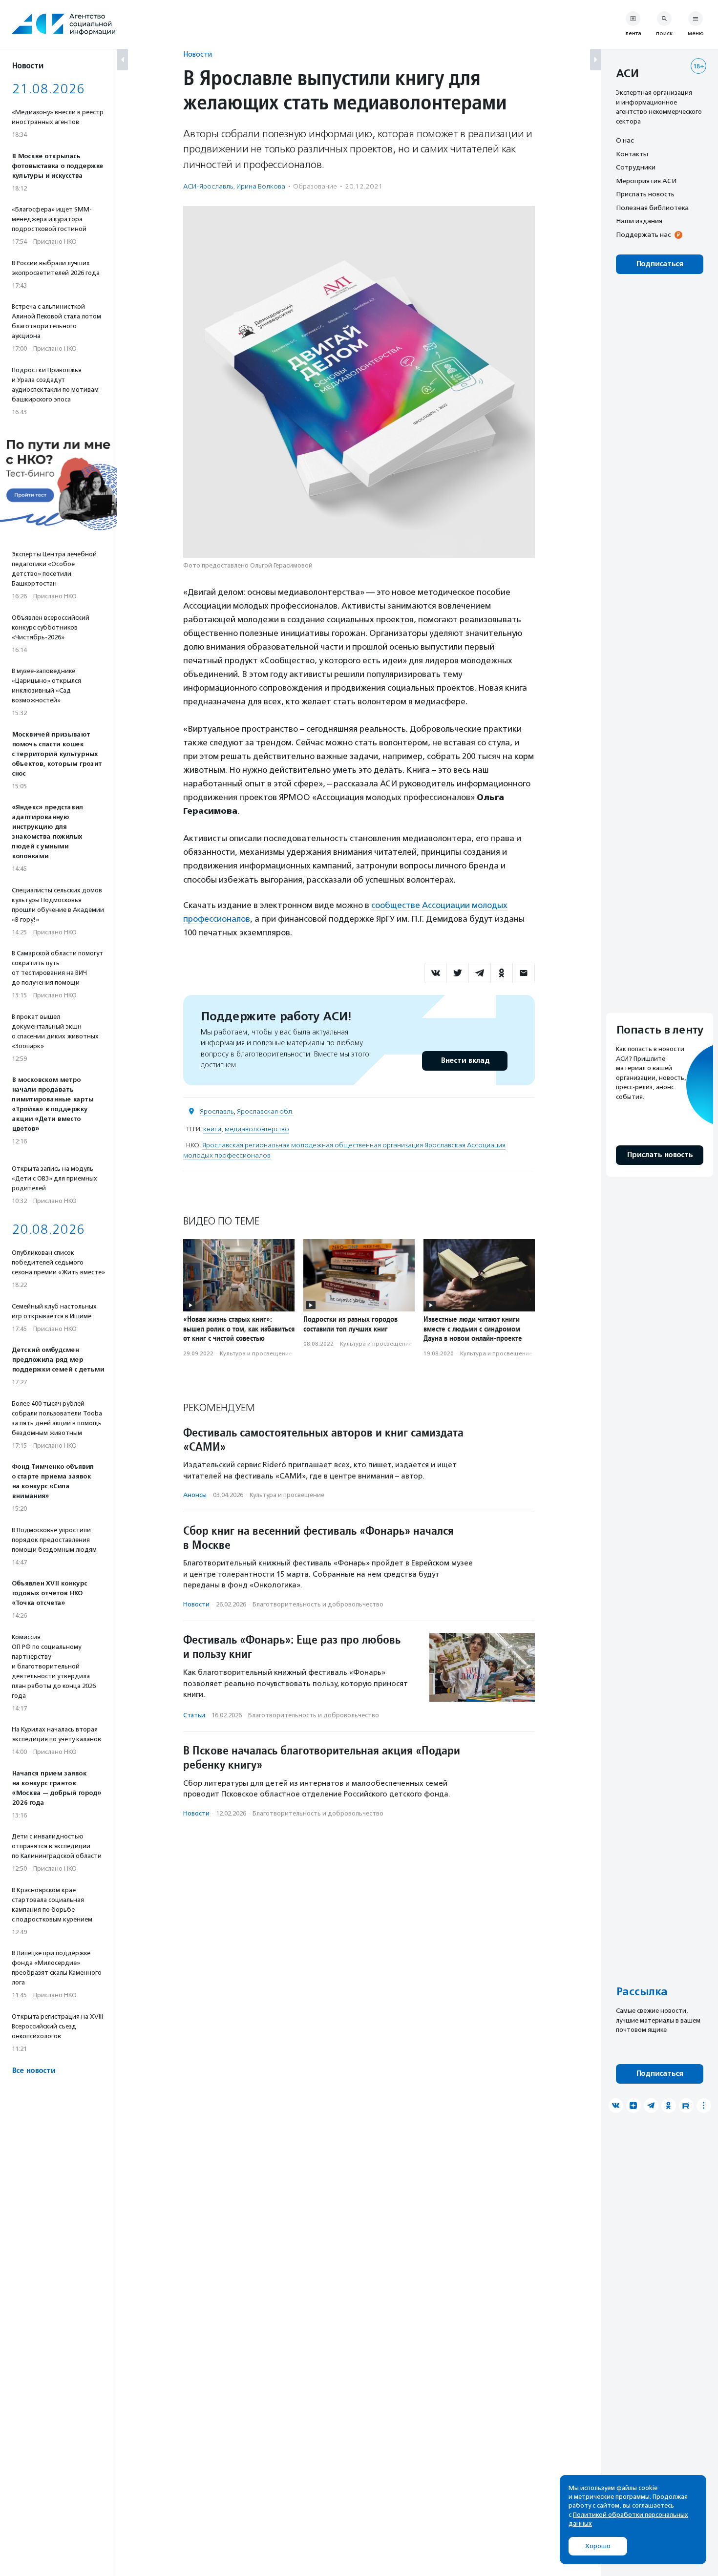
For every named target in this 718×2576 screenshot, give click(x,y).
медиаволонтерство (257, 1129)
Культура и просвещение (256, 1353)
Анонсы (195, 1495)
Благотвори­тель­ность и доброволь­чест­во (318, 1604)
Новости (198, 54)
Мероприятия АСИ (646, 181)
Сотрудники (636, 167)
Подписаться (660, 264)
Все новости (33, 2071)
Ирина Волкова (261, 186)
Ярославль (217, 1111)
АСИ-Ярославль (208, 186)
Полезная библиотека (652, 208)
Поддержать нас (643, 234)
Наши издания (639, 221)
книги (212, 1129)
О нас (625, 140)
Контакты (632, 154)
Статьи (194, 1715)
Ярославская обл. (265, 1111)
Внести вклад (465, 1061)
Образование (315, 186)
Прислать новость (645, 194)
